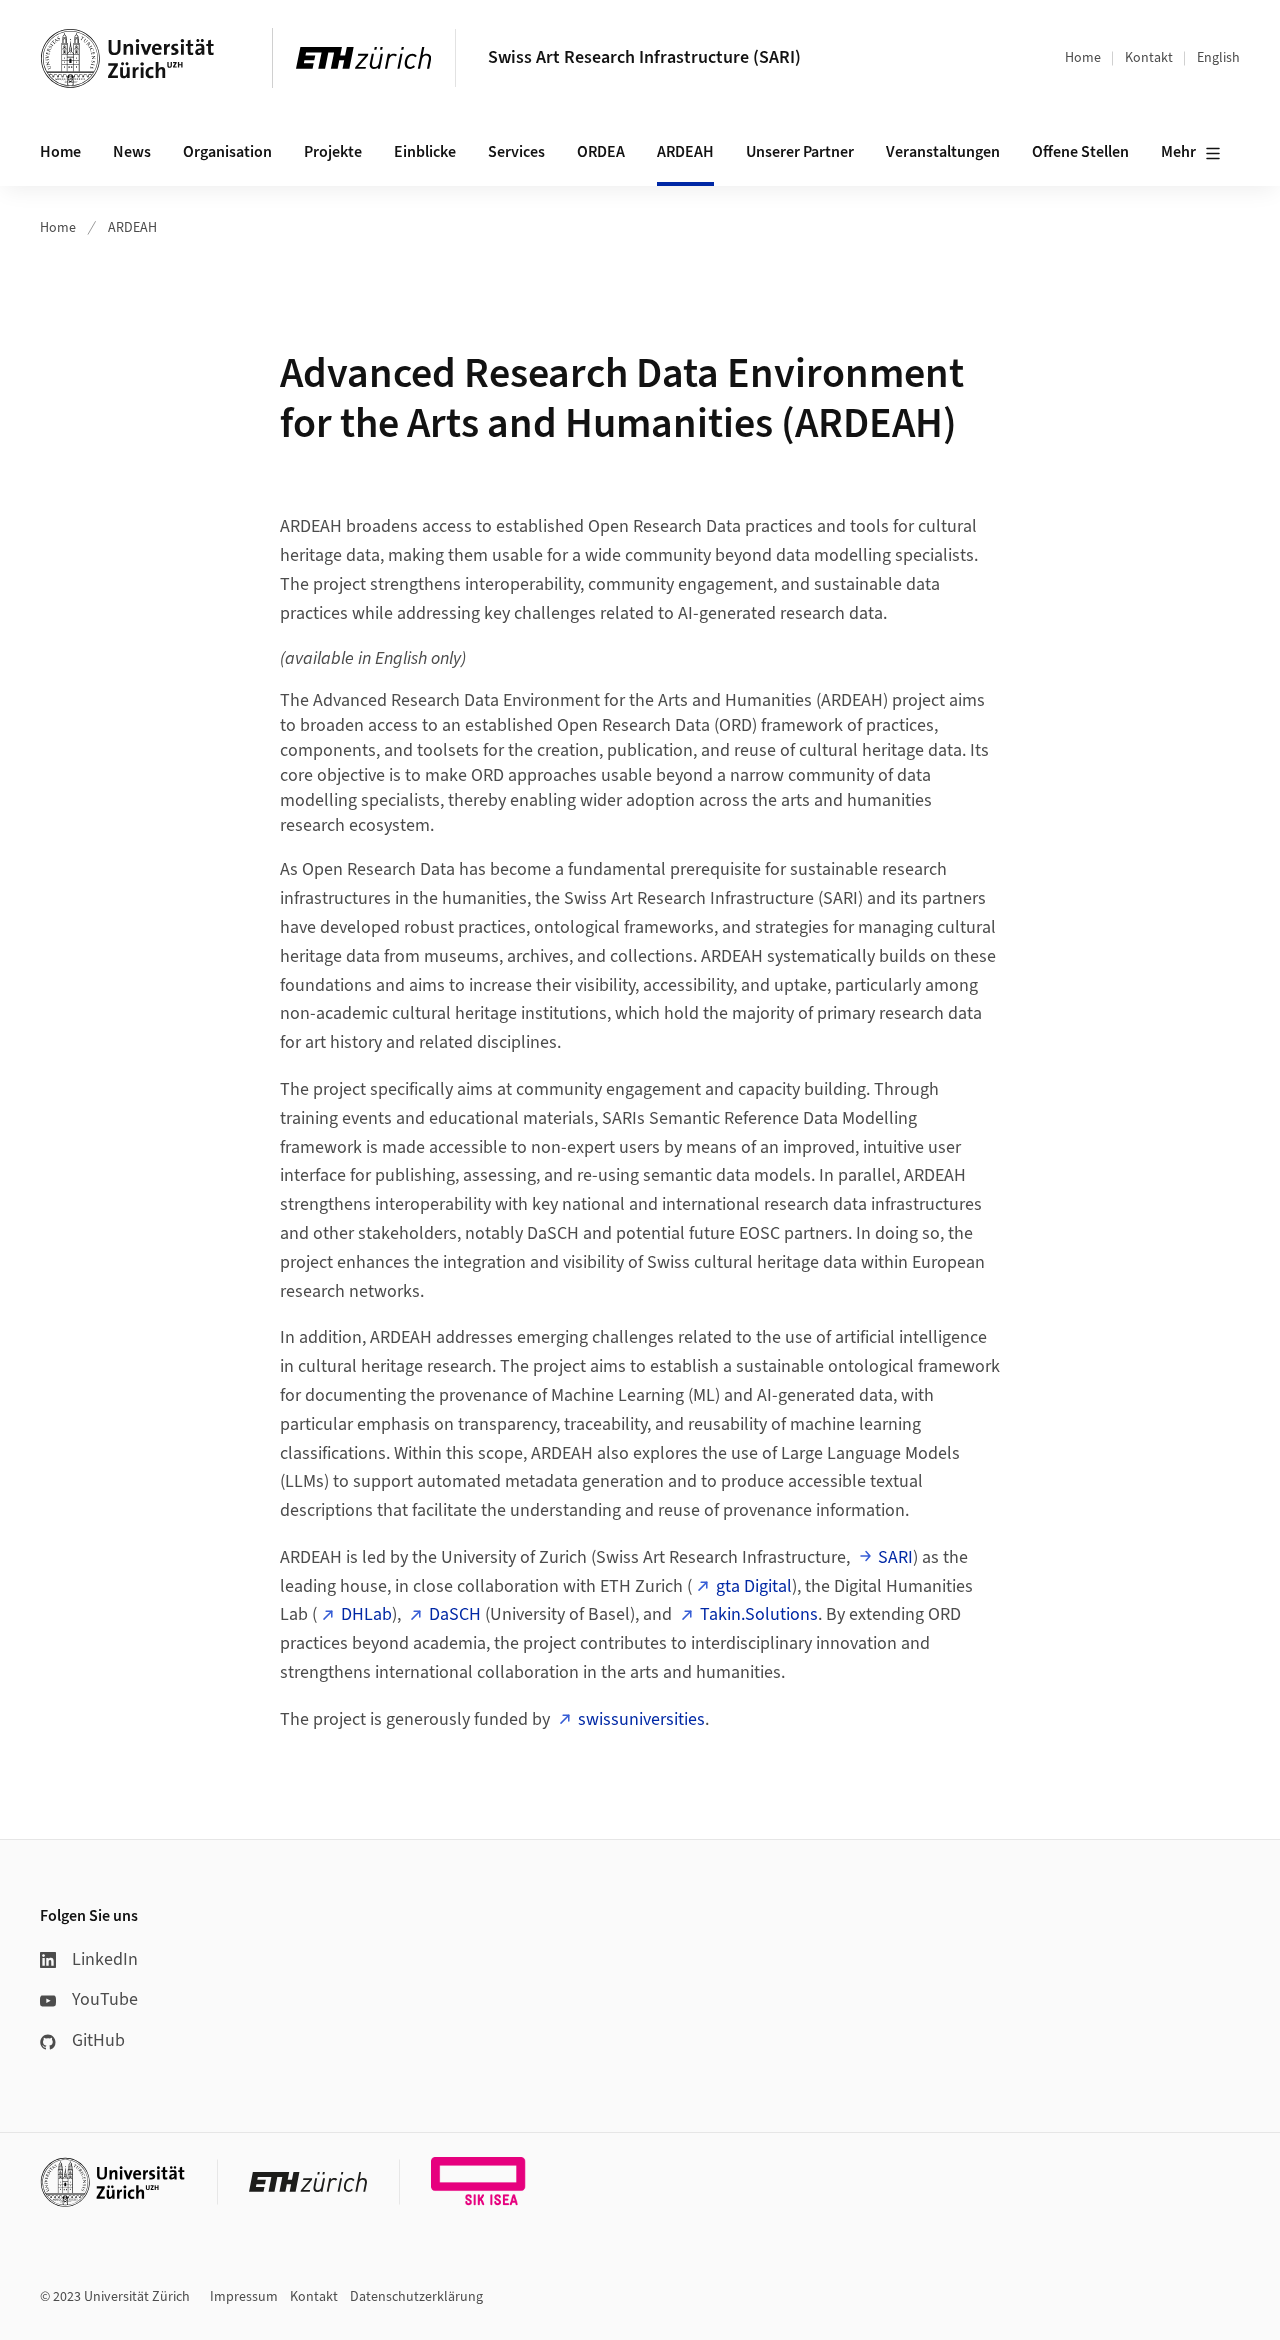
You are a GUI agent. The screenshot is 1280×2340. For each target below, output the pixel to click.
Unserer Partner (800, 152)
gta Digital (754, 1586)
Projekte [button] (333, 152)
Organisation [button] (227, 152)
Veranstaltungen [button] (943, 152)
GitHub (98, 2040)
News (132, 152)
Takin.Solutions (759, 1614)
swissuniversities (641, 1719)
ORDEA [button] (601, 152)
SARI (895, 1557)
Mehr (1178, 152)
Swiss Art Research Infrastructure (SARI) (644, 57)
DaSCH (455, 1614)
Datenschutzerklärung (416, 2297)
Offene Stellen (1080, 152)
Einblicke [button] (425, 152)
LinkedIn (105, 1959)
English (1218, 58)
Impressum (244, 2297)
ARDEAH (685, 152)
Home (1083, 58)
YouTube (105, 1999)
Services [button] (516, 152)
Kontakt (1149, 58)
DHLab (366, 1614)
